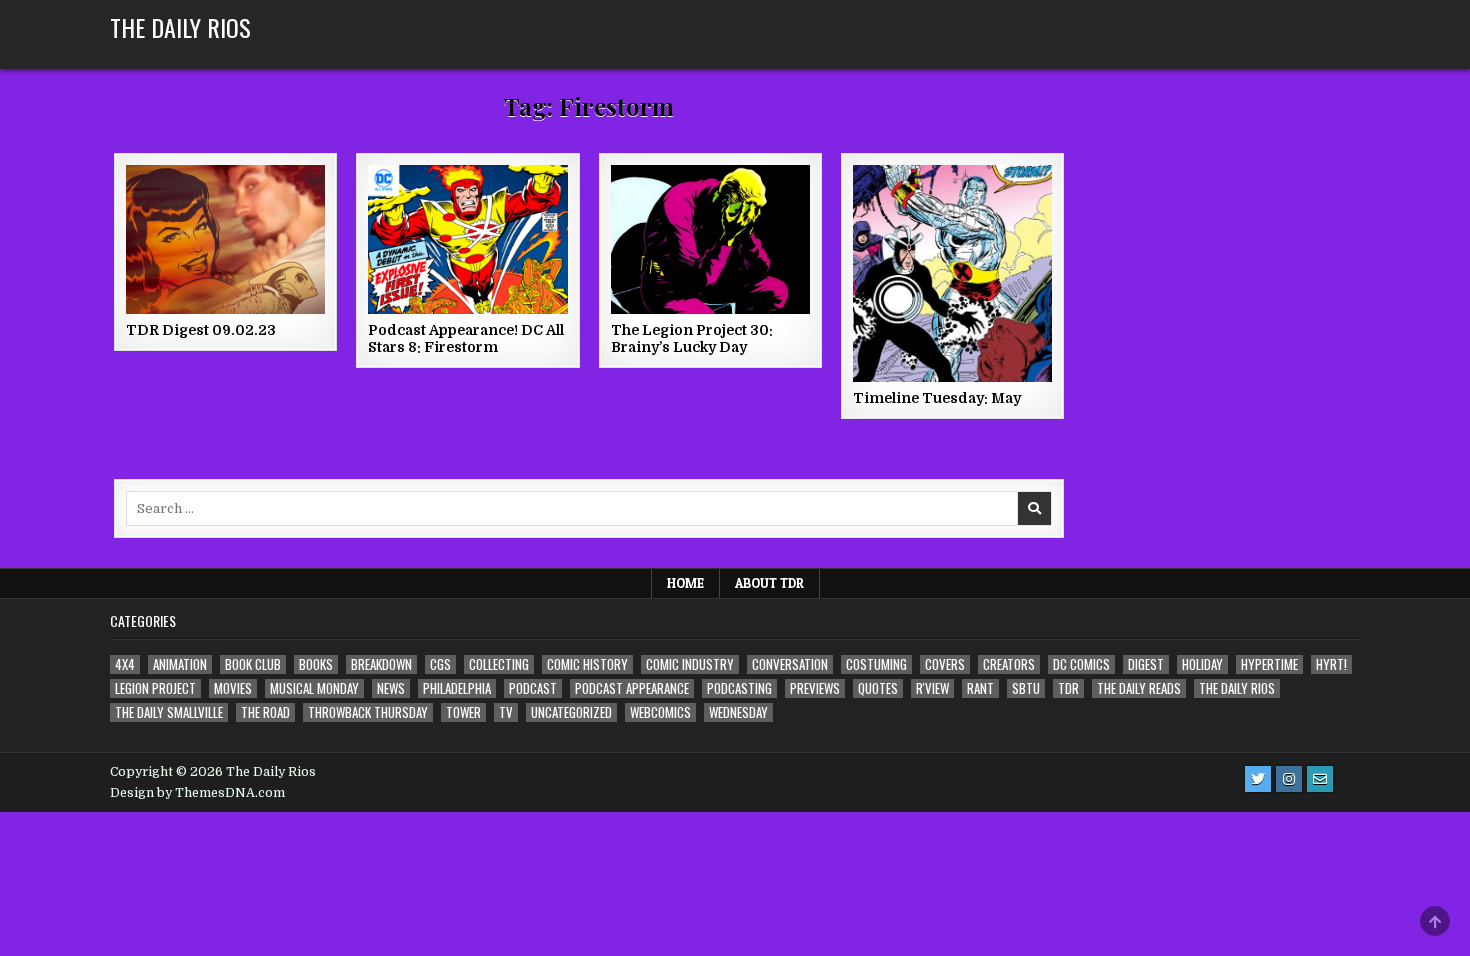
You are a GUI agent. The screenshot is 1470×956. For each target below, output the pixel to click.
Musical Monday (314, 688)
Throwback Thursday (368, 712)
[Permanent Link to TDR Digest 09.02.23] (225, 239)
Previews (815, 688)
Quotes (878, 688)
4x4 (125, 664)
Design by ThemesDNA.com (197, 793)
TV (506, 712)
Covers (945, 664)
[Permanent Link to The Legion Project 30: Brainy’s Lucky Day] (710, 239)
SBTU (1026, 688)
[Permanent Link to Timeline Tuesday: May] (952, 273)
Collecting (499, 664)
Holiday (1202, 664)
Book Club (253, 664)
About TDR (769, 583)
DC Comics (1081, 664)
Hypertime (1269, 664)
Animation (180, 664)
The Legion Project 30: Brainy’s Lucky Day (692, 338)
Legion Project (155, 688)
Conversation (790, 664)
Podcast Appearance (632, 688)
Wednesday (738, 712)
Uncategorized (571, 712)
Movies (233, 688)
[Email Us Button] (1320, 779)
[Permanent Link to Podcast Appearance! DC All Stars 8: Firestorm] (467, 239)
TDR (1068, 688)
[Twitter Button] (1258, 779)
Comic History (587, 664)
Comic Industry (690, 664)
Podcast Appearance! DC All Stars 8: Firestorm (466, 338)
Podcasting (739, 688)
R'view (932, 688)
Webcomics (660, 712)
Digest (1146, 664)
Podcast (533, 688)
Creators (1009, 664)
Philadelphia (457, 688)
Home (685, 583)
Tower (463, 712)
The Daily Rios (180, 27)
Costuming (876, 664)
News (391, 688)
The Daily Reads (1139, 688)
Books (316, 664)
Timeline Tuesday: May (937, 398)
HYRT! (1331, 664)
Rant (980, 688)
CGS (440, 664)
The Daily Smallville (169, 712)
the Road (265, 712)
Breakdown (381, 664)
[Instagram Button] (1289, 779)
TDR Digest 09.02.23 (201, 330)
